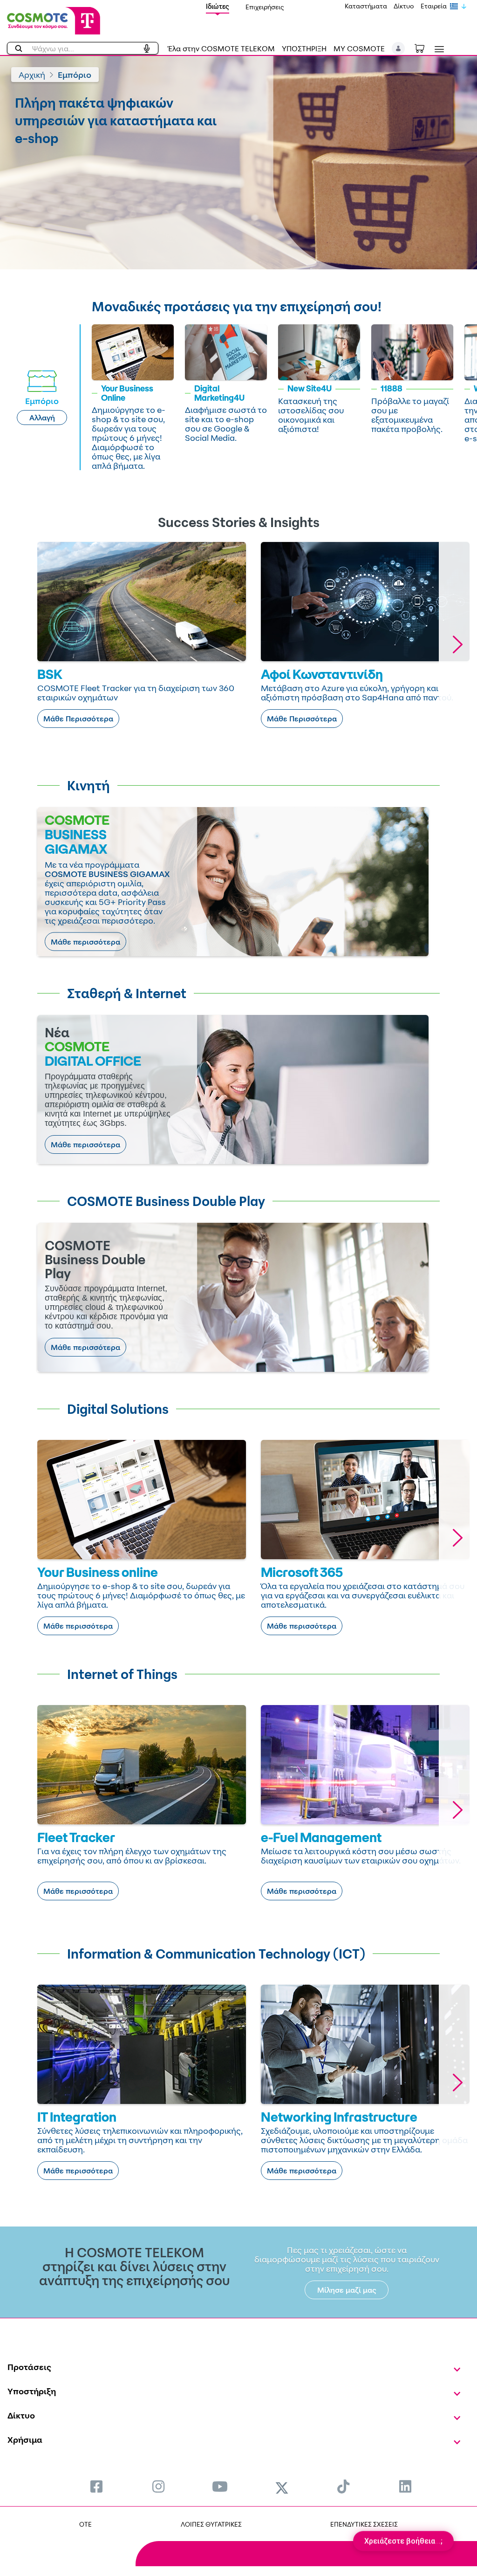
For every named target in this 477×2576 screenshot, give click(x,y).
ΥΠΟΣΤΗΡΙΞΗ (304, 48)
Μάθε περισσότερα (85, 942)
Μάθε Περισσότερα (78, 719)
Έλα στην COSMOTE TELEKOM (221, 48)
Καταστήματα (366, 6)
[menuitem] (96, 2486)
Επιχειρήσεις (265, 7)
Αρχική (32, 75)
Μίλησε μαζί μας (347, 2290)
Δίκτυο (404, 6)
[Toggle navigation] (437, 49)
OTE (85, 2524)
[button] (399, 48)
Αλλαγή (42, 418)
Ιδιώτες (218, 6)
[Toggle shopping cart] (424, 48)
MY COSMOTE (359, 48)
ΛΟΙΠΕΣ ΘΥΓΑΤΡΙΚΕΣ (211, 2524)
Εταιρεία (434, 6)
